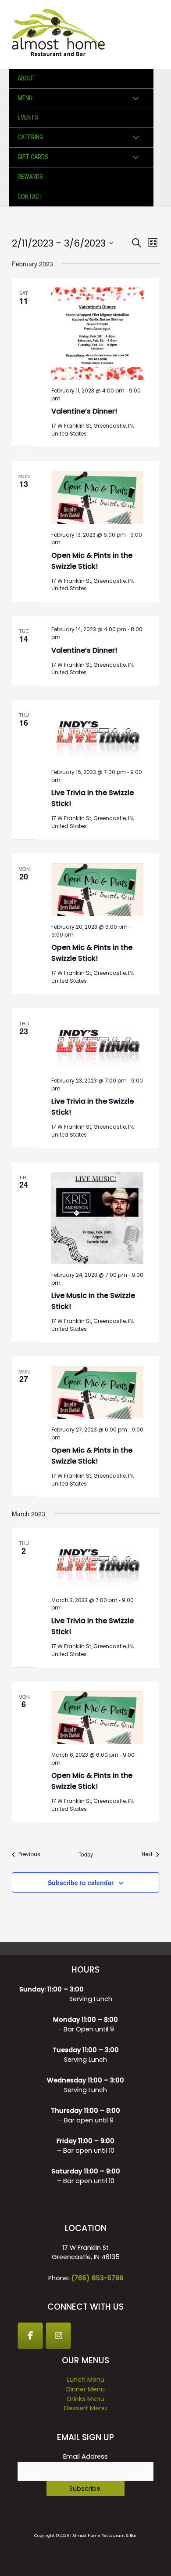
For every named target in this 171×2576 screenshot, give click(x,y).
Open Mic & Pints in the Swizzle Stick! (92, 561)
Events (28, 117)
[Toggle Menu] (136, 99)
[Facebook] (30, 2336)
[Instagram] (58, 2336)
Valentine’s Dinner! (84, 411)
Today (86, 1854)
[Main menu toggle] (153, 34)
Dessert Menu (85, 2408)
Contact (30, 196)
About (27, 78)
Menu (25, 98)
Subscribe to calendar (81, 1882)
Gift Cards (33, 157)
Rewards (30, 177)
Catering (30, 137)
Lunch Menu (86, 2380)
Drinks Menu (86, 2399)
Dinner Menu (85, 2389)
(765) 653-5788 (97, 2278)
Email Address (85, 2456)
